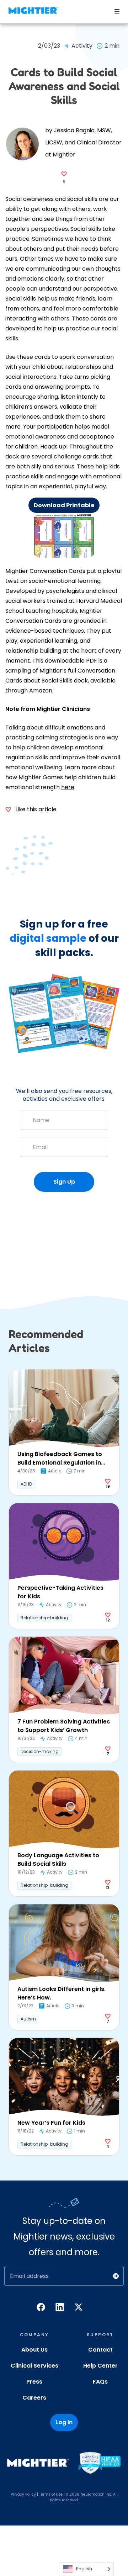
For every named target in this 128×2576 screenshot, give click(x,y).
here (68, 787)
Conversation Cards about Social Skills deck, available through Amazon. (60, 681)
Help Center (100, 2366)
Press (34, 2382)
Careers (34, 2398)
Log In (64, 2422)
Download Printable (64, 505)
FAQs (100, 2382)
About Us (34, 2350)
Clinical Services (34, 2366)
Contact (100, 2350)
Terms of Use (51, 2494)
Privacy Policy (23, 2494)
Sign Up (64, 1182)
